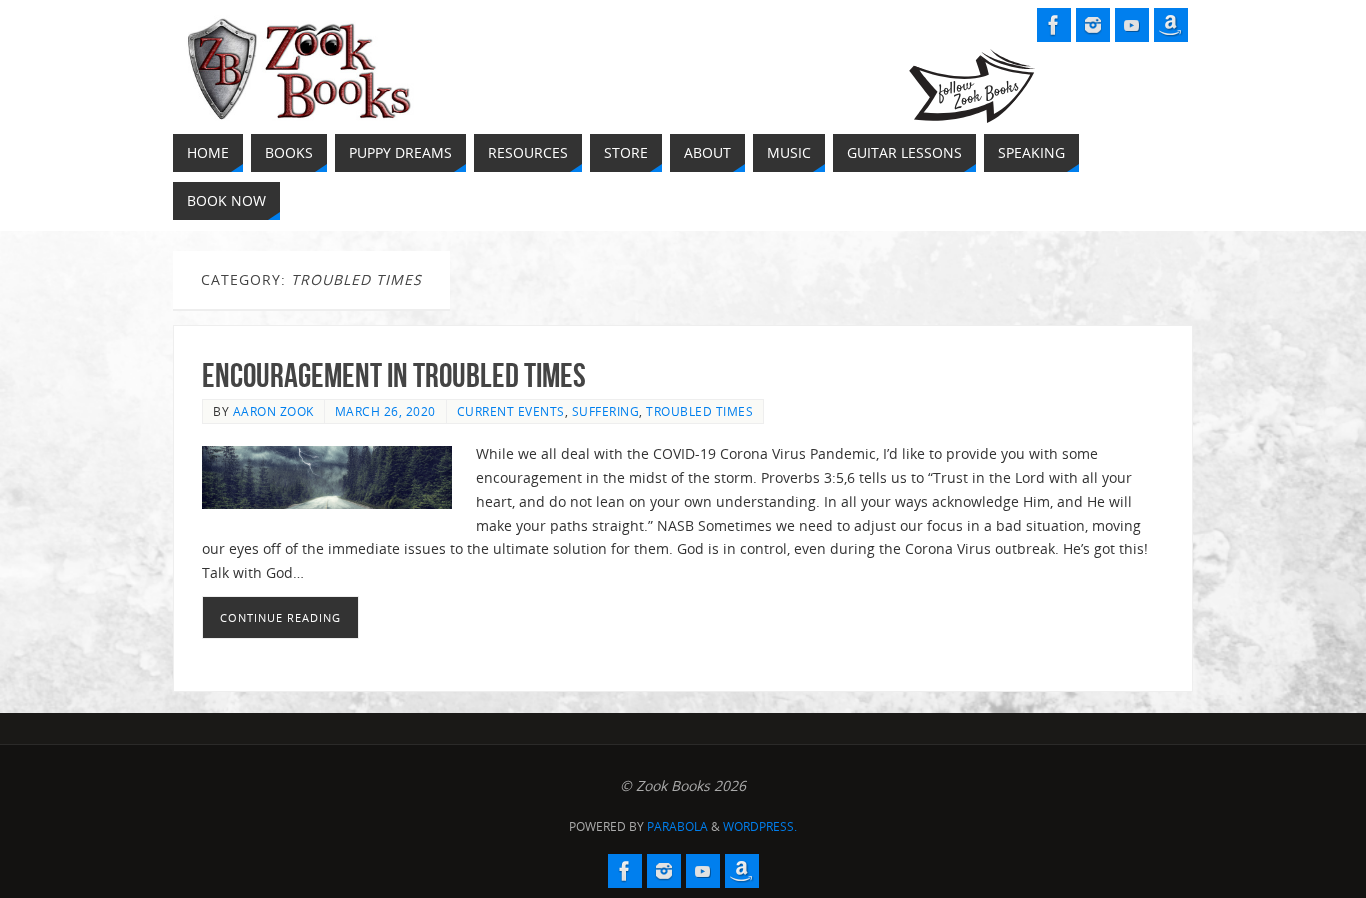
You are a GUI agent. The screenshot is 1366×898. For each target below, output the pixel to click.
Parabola (677, 826)
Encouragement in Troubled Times (394, 375)
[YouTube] (1132, 25)
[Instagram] (1093, 25)
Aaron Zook (273, 411)
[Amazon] (1171, 25)
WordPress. (760, 826)
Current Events (511, 411)
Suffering (606, 411)
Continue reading (280, 617)
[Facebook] (1054, 25)
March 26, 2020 (385, 411)
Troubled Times (699, 411)
